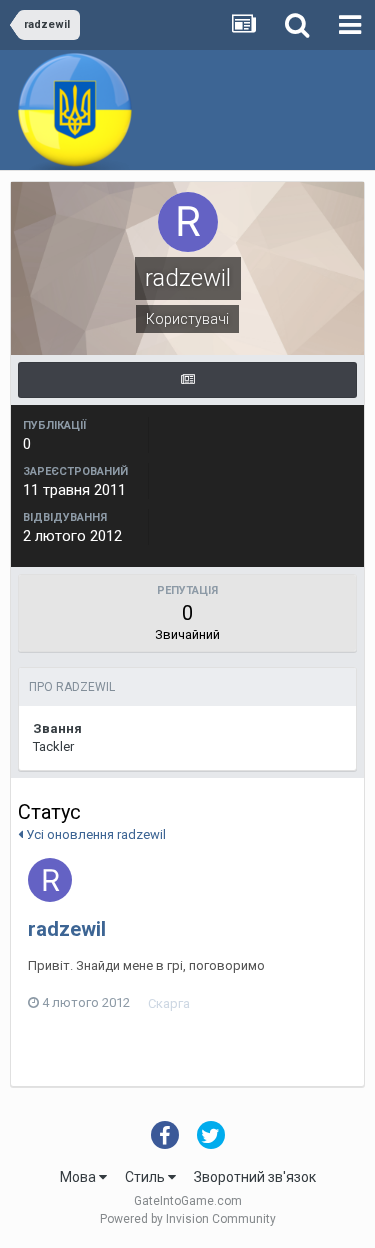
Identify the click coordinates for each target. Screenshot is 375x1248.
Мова (79, 1177)
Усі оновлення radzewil (94, 834)
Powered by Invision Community (188, 1219)
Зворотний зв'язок (255, 1177)
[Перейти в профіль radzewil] (50, 880)
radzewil (67, 929)
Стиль (146, 1177)
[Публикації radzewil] (187, 380)
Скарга (169, 1003)
